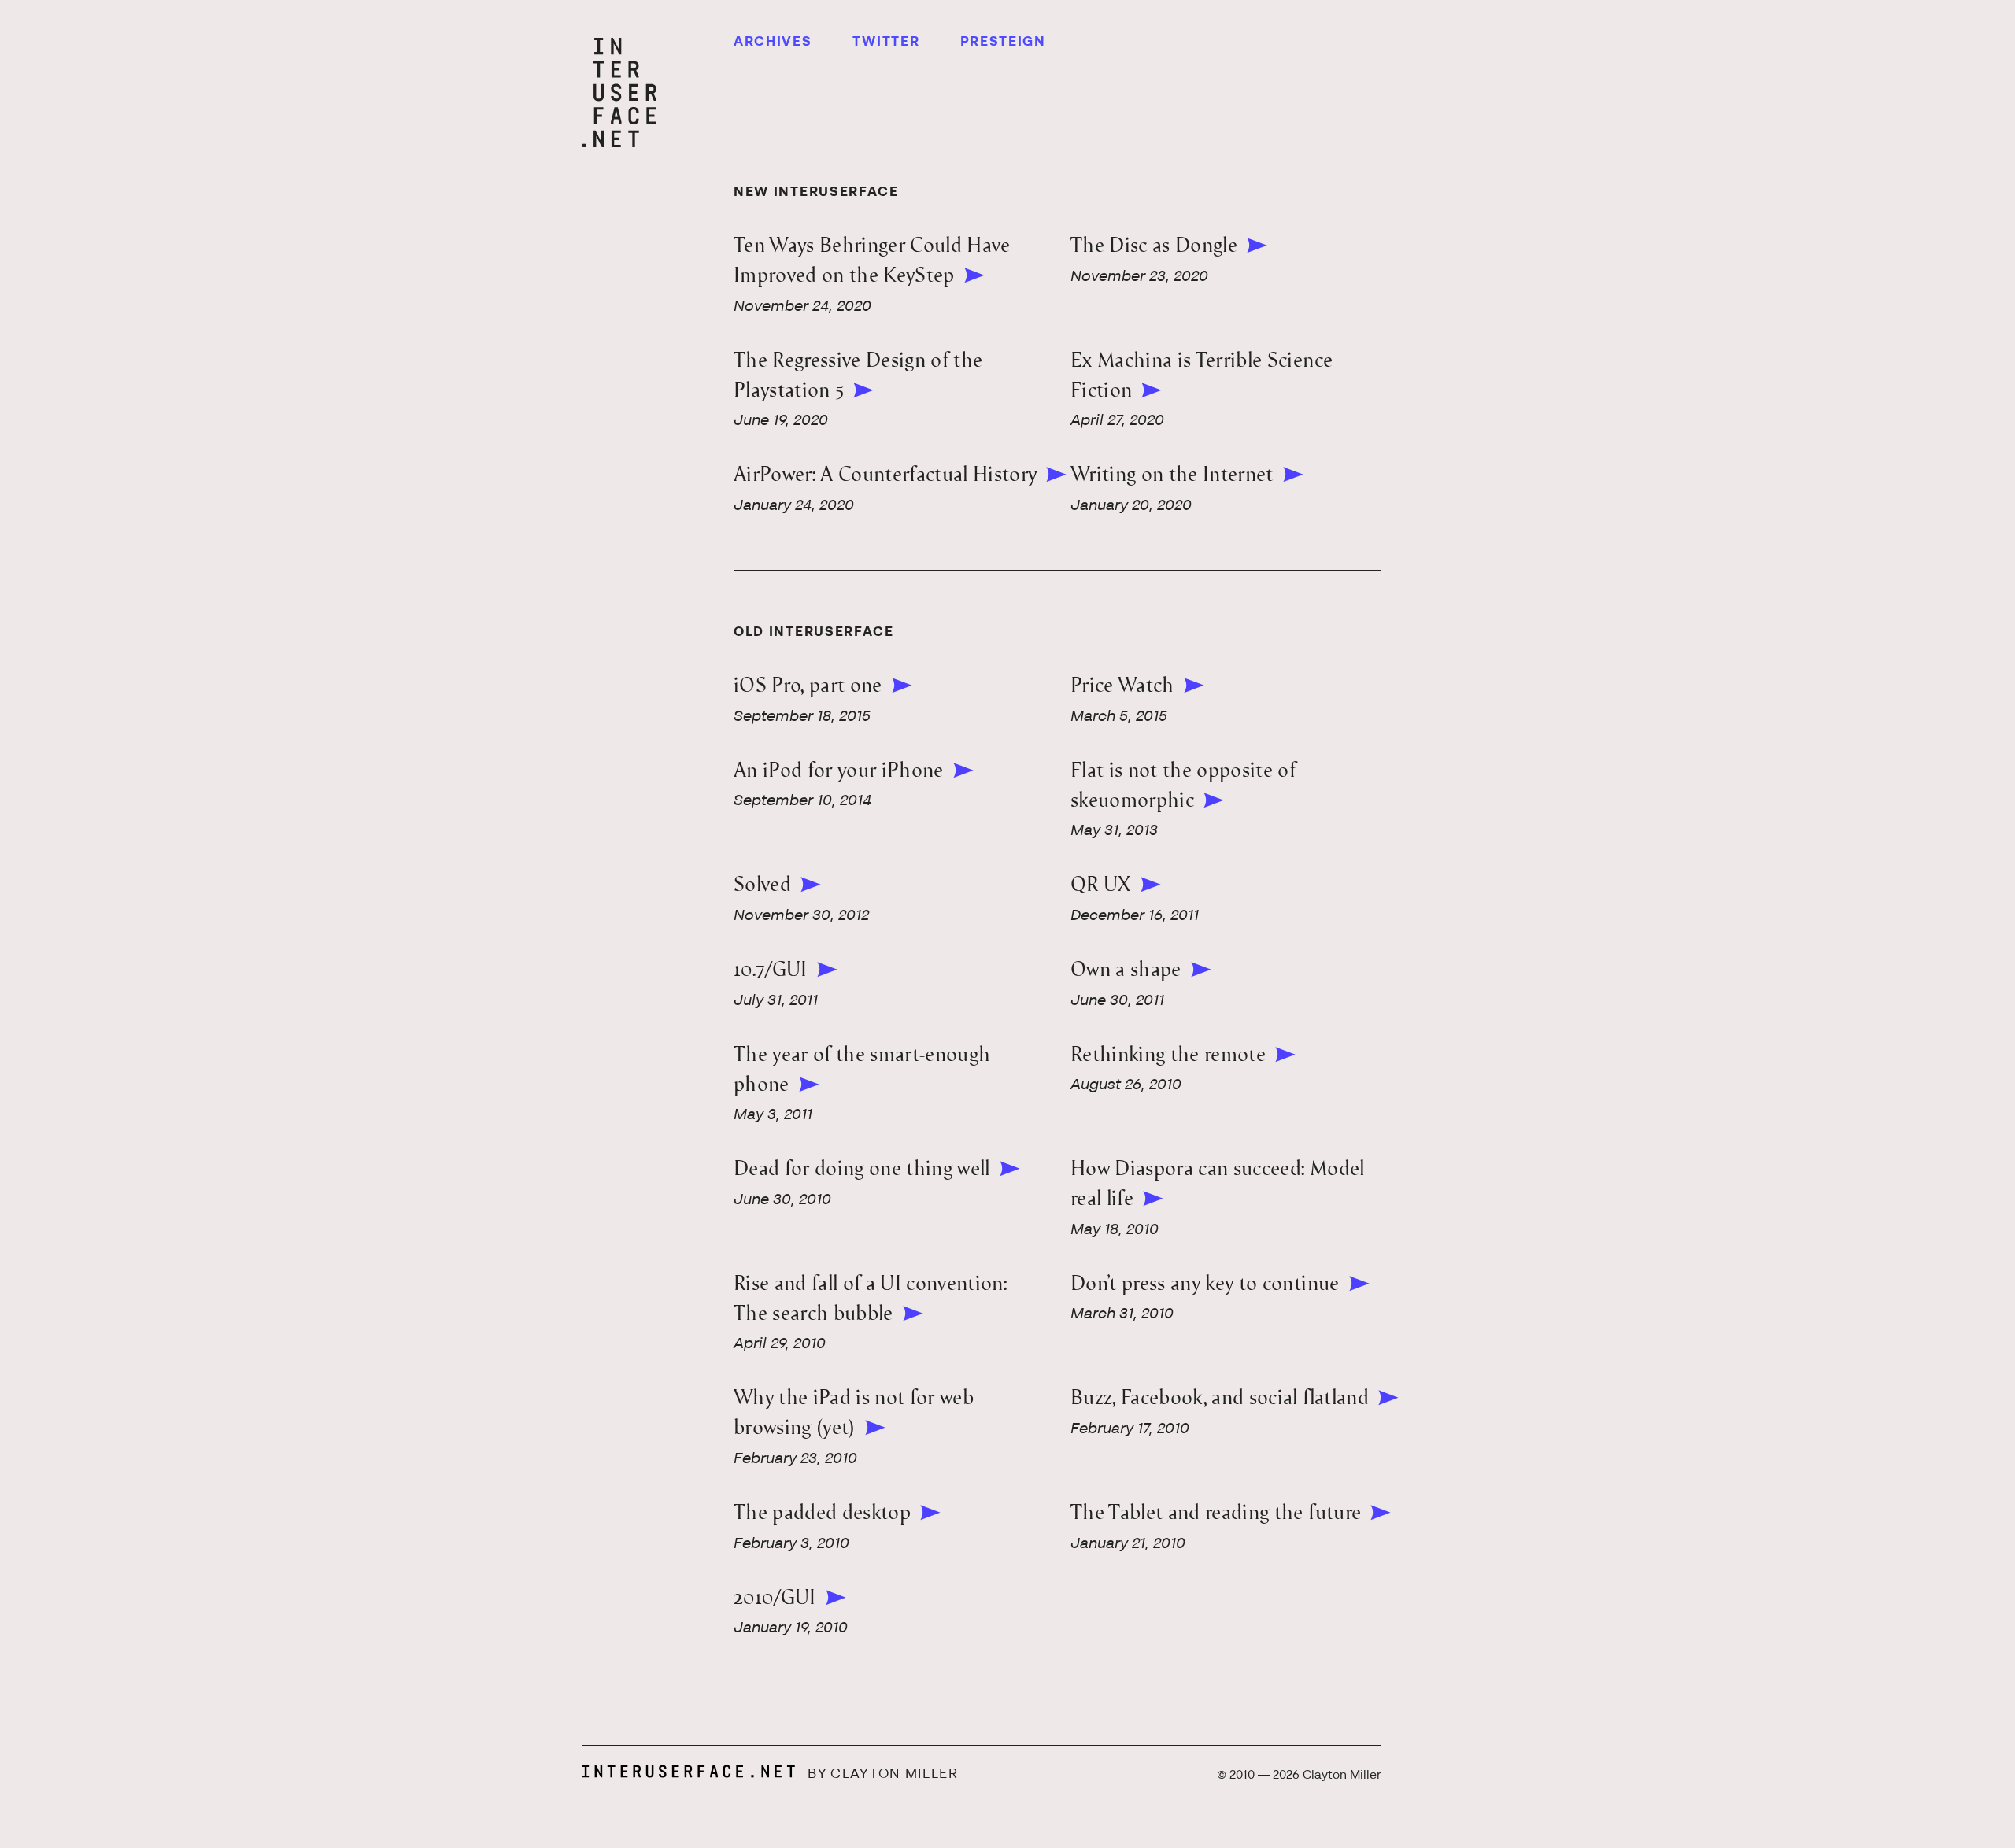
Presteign (1003, 42)
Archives (773, 42)
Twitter (886, 42)
